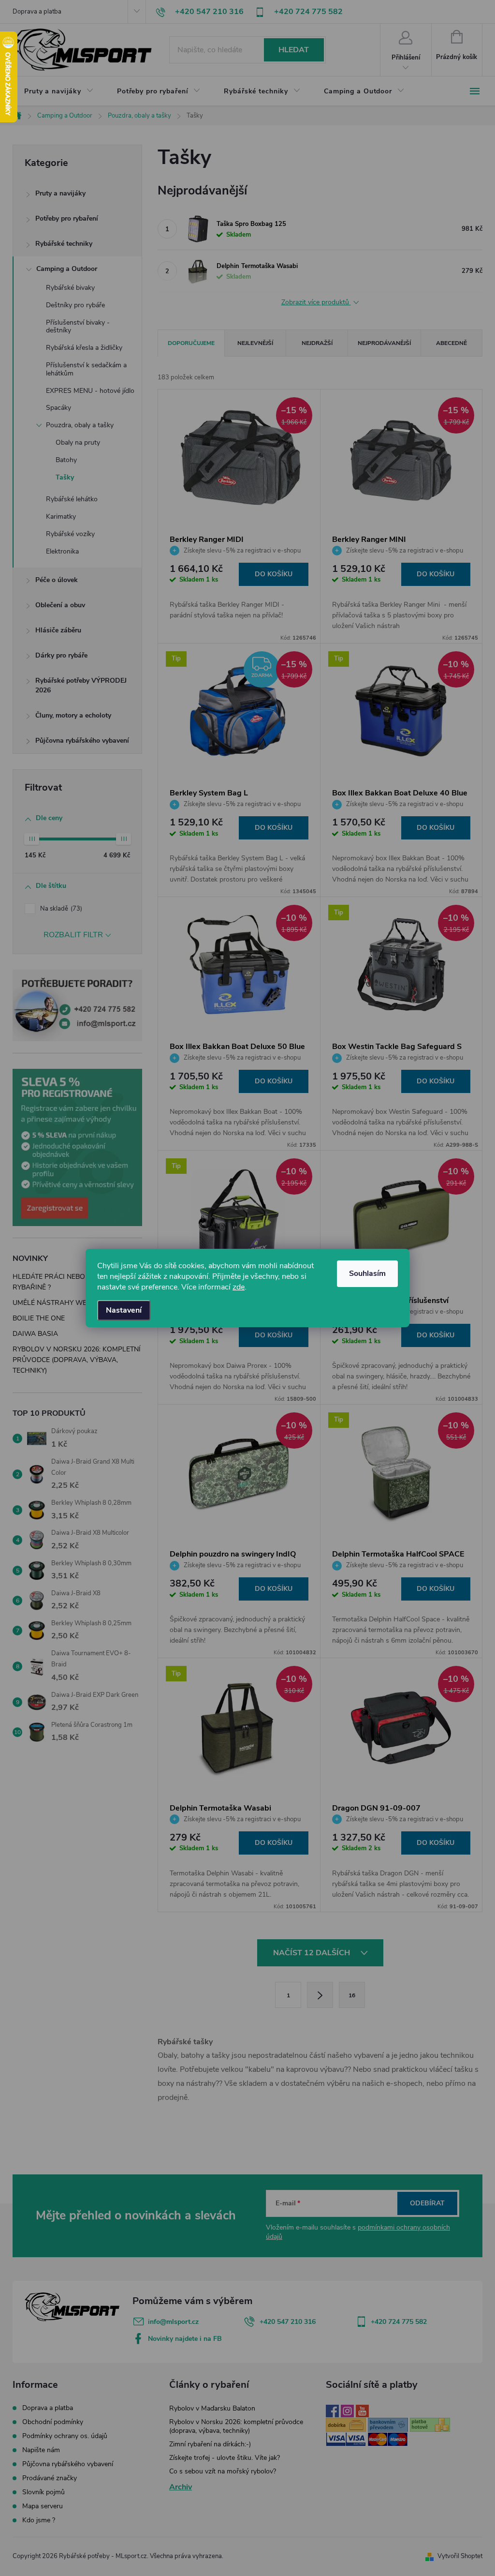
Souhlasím (367, 1273)
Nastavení (124, 1310)
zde (239, 1287)
